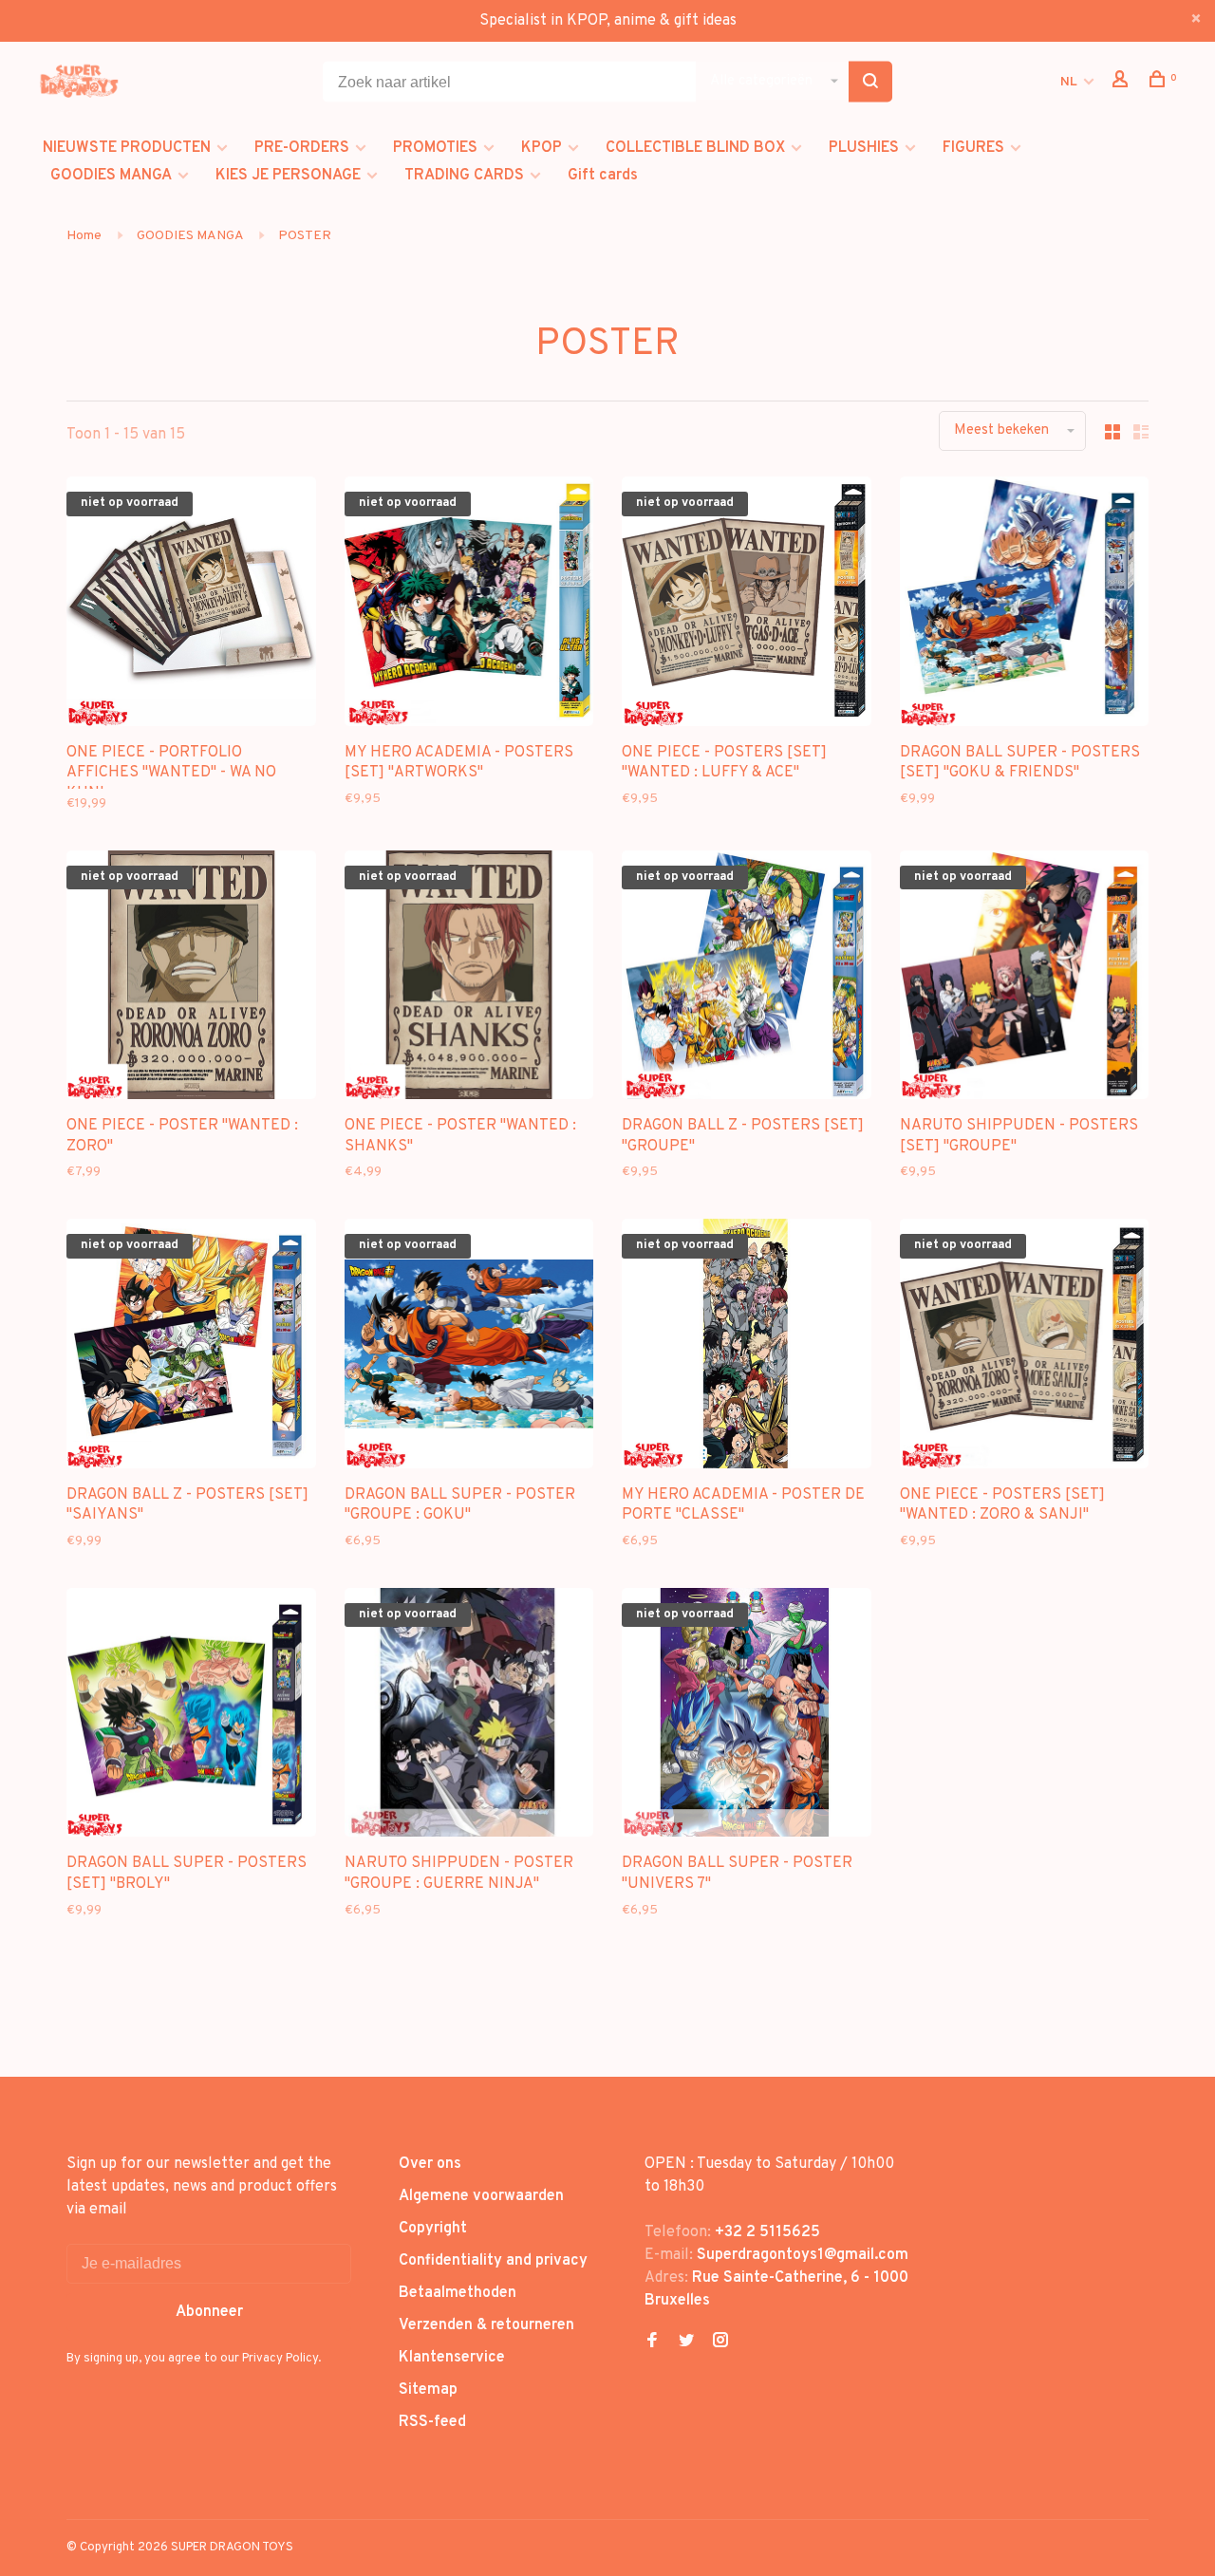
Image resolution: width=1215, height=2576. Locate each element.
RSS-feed (432, 2422)
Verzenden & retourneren (486, 2325)
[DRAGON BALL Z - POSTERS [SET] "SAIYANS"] (191, 1347)
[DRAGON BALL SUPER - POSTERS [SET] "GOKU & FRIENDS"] (1025, 605)
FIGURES (973, 148)
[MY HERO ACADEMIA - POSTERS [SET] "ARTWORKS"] (469, 605)
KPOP (542, 148)
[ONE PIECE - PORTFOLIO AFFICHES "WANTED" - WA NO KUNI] (191, 605)
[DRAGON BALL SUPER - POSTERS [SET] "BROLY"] (191, 1717)
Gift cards (603, 176)
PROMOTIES (435, 148)
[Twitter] (686, 2343)
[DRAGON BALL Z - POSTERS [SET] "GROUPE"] (747, 979)
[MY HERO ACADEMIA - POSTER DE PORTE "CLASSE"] (747, 1347)
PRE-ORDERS (302, 148)
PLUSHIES (864, 148)
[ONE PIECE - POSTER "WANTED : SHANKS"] (469, 979)
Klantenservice (452, 2358)
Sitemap (428, 2390)
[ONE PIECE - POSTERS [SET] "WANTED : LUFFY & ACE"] (747, 605)
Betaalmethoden (458, 2293)
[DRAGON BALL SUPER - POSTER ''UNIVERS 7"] (747, 1717)
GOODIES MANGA (111, 176)
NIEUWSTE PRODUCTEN (127, 148)
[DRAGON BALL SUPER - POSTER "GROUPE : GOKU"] (469, 1347)
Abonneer (209, 2312)
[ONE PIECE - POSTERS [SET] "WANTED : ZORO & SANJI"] (1025, 1347)
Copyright (433, 2229)
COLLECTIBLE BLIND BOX (695, 148)
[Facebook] (652, 2343)
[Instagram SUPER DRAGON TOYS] (720, 2343)
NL (1069, 82)
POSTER (305, 236)
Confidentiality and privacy (493, 2261)
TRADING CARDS (464, 176)
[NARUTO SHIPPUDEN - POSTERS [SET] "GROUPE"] (1025, 979)
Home (84, 236)
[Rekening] (1122, 83)
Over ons (430, 2164)
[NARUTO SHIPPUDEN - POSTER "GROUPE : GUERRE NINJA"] (469, 1717)
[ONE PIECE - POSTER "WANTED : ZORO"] (191, 979)
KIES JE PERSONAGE (288, 176)
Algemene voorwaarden (481, 2196)
